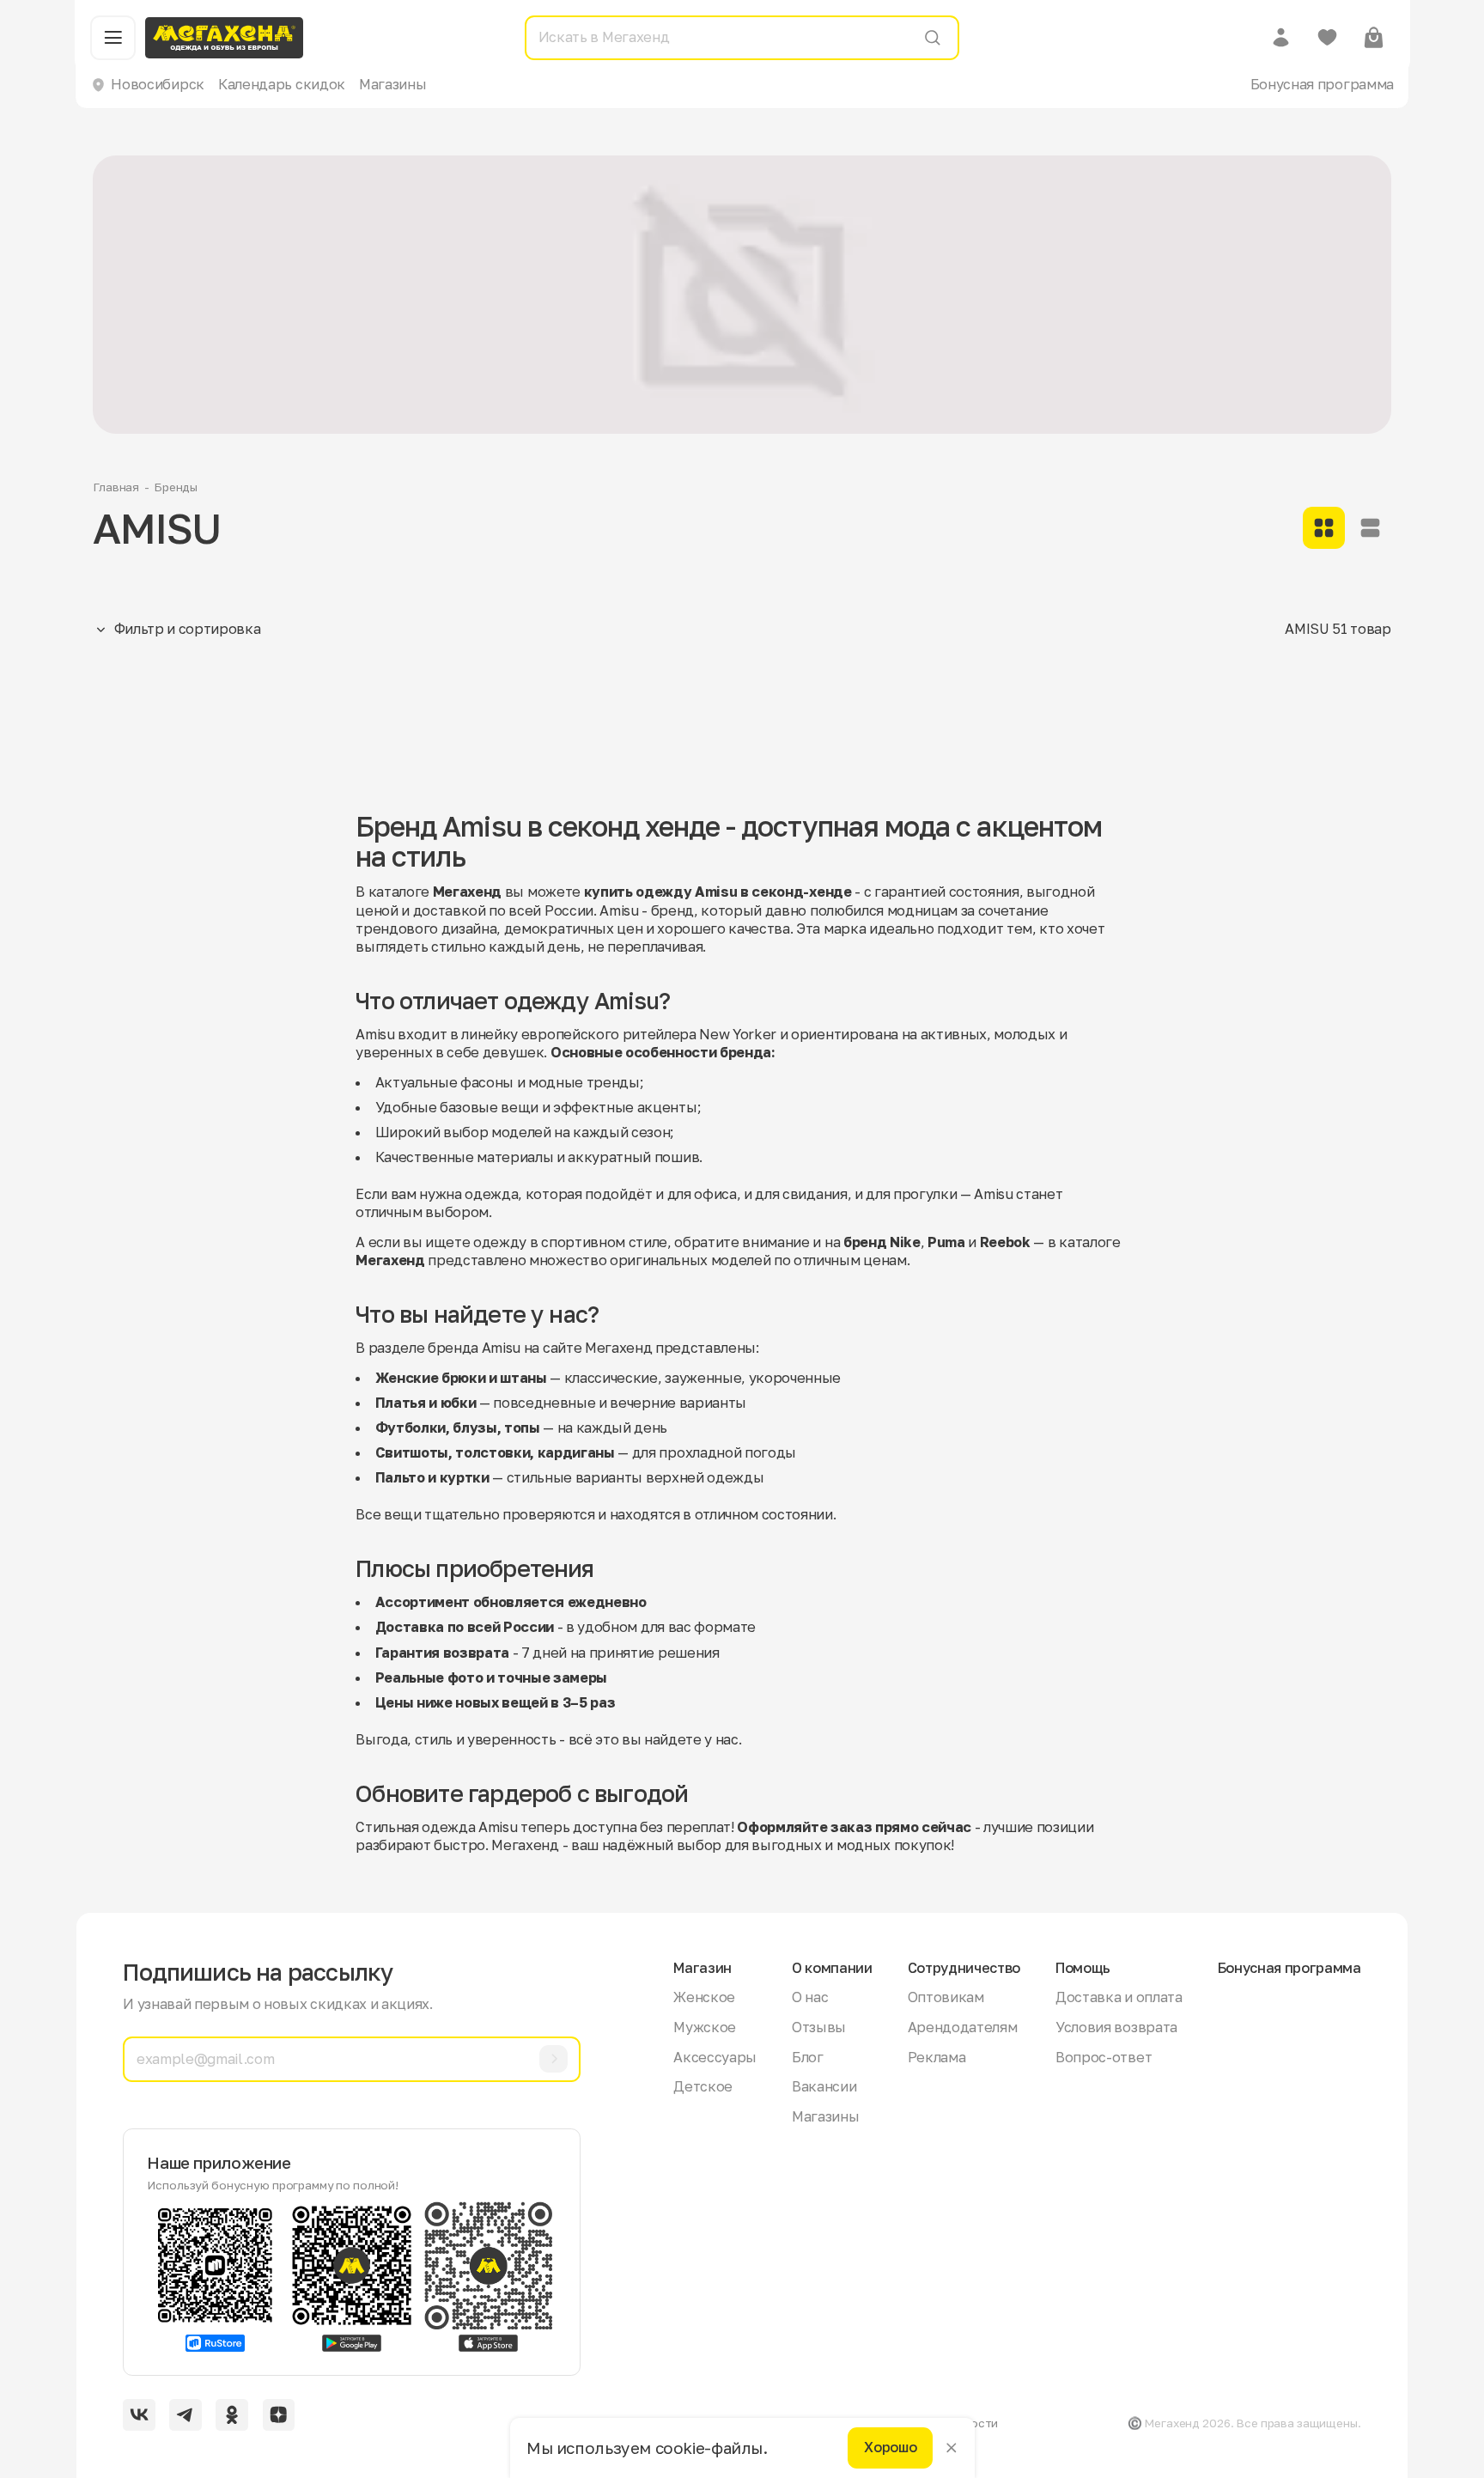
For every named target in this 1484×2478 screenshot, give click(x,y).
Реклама (937, 2057)
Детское (703, 2086)
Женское (704, 1997)
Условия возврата (1116, 2027)
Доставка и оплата (1119, 1997)
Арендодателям (963, 2027)
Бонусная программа (1322, 84)
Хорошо (890, 2448)
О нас (810, 1997)
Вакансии (824, 2086)
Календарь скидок (282, 84)
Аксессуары (715, 2057)
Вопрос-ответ (1104, 2057)
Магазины (392, 84)
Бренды (176, 487)
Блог (808, 2057)
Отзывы (819, 2027)
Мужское (705, 2027)
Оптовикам (946, 1997)
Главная (116, 487)
